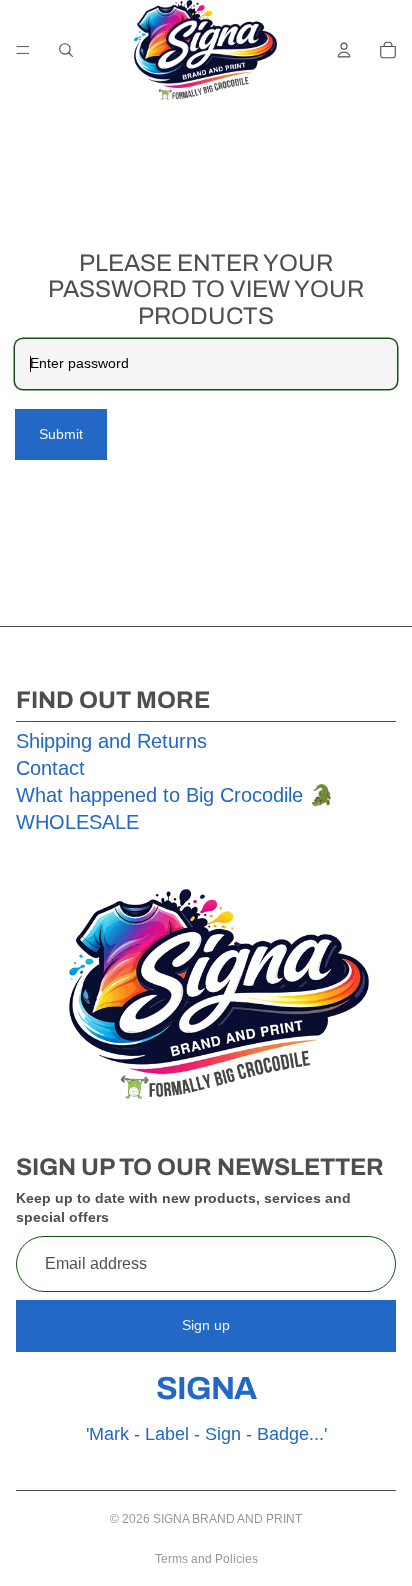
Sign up (206, 1325)
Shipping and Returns (111, 741)
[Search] (66, 50)
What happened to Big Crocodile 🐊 (175, 795)
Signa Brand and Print (227, 1519)
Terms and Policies (206, 1559)
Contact (50, 768)
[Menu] (23, 50)
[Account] (344, 50)
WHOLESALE (77, 822)
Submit (61, 434)
